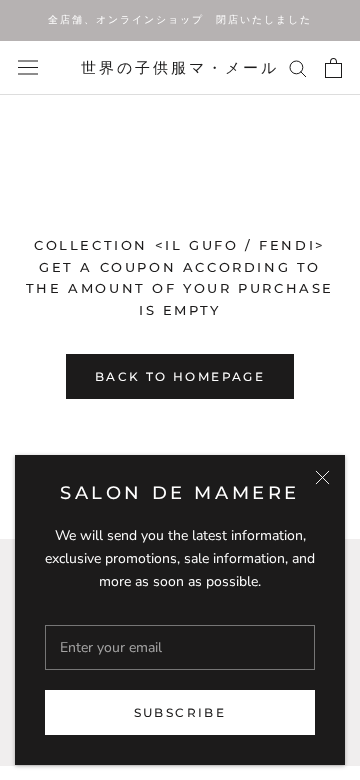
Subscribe (180, 712)
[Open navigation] (28, 67)
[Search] (298, 67)
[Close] (322, 477)
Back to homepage (180, 376)
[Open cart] (333, 68)
